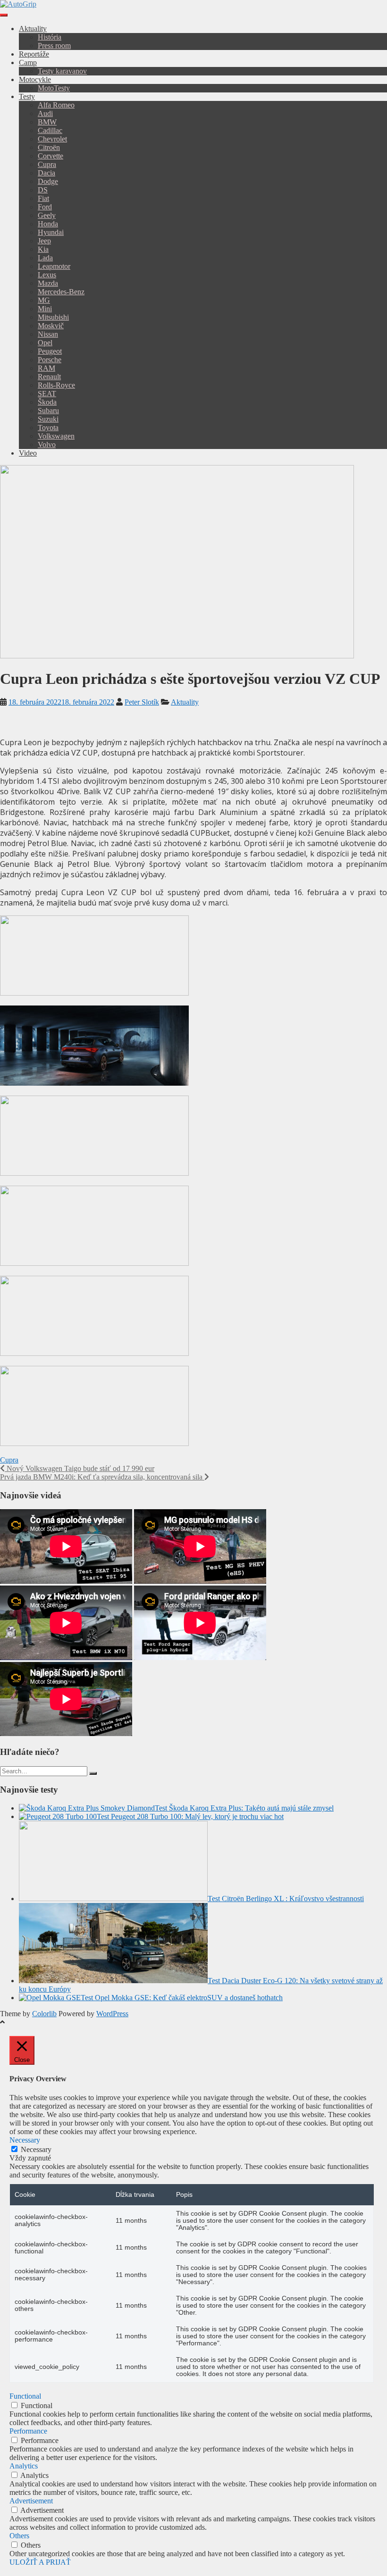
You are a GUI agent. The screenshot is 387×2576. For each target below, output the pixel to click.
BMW (47, 122)
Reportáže (34, 54)
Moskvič (51, 326)
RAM (46, 368)
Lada (45, 258)
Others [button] (19, 2536)
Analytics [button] (24, 2466)
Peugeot (50, 351)
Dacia (46, 173)
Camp (28, 62)
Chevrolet (52, 139)
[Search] (93, 1773)
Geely (47, 215)
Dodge (48, 181)
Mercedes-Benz (61, 292)
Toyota (48, 428)
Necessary (36, 2149)
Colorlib (44, 2014)
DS (43, 190)
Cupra (47, 164)
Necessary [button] (25, 2140)
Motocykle (35, 79)
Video (28, 453)
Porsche (50, 360)
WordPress (112, 2014)
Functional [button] (25, 2396)
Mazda (48, 283)
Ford (45, 207)
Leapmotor (54, 266)
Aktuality (33, 29)
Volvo (47, 445)
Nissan (48, 334)
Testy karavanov (62, 71)
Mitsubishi (53, 317)
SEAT (47, 394)
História (50, 37)
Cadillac (50, 130)
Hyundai (51, 232)
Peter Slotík (142, 702)
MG (44, 300)
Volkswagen (56, 436)
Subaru (48, 411)
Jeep (44, 241)
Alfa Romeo (56, 105)
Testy (27, 96)
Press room (54, 46)
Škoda (47, 402)
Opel (45, 343)
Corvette (50, 156)
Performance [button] (28, 2431)
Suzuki (48, 419)
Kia (43, 249)
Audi (45, 113)
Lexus (47, 275)
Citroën (49, 147)
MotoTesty (54, 88)
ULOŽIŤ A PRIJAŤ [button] (40, 2562)
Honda (48, 224)
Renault (49, 377)
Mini (45, 309)
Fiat (43, 198)
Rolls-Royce (56, 385)
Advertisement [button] (31, 2501)
